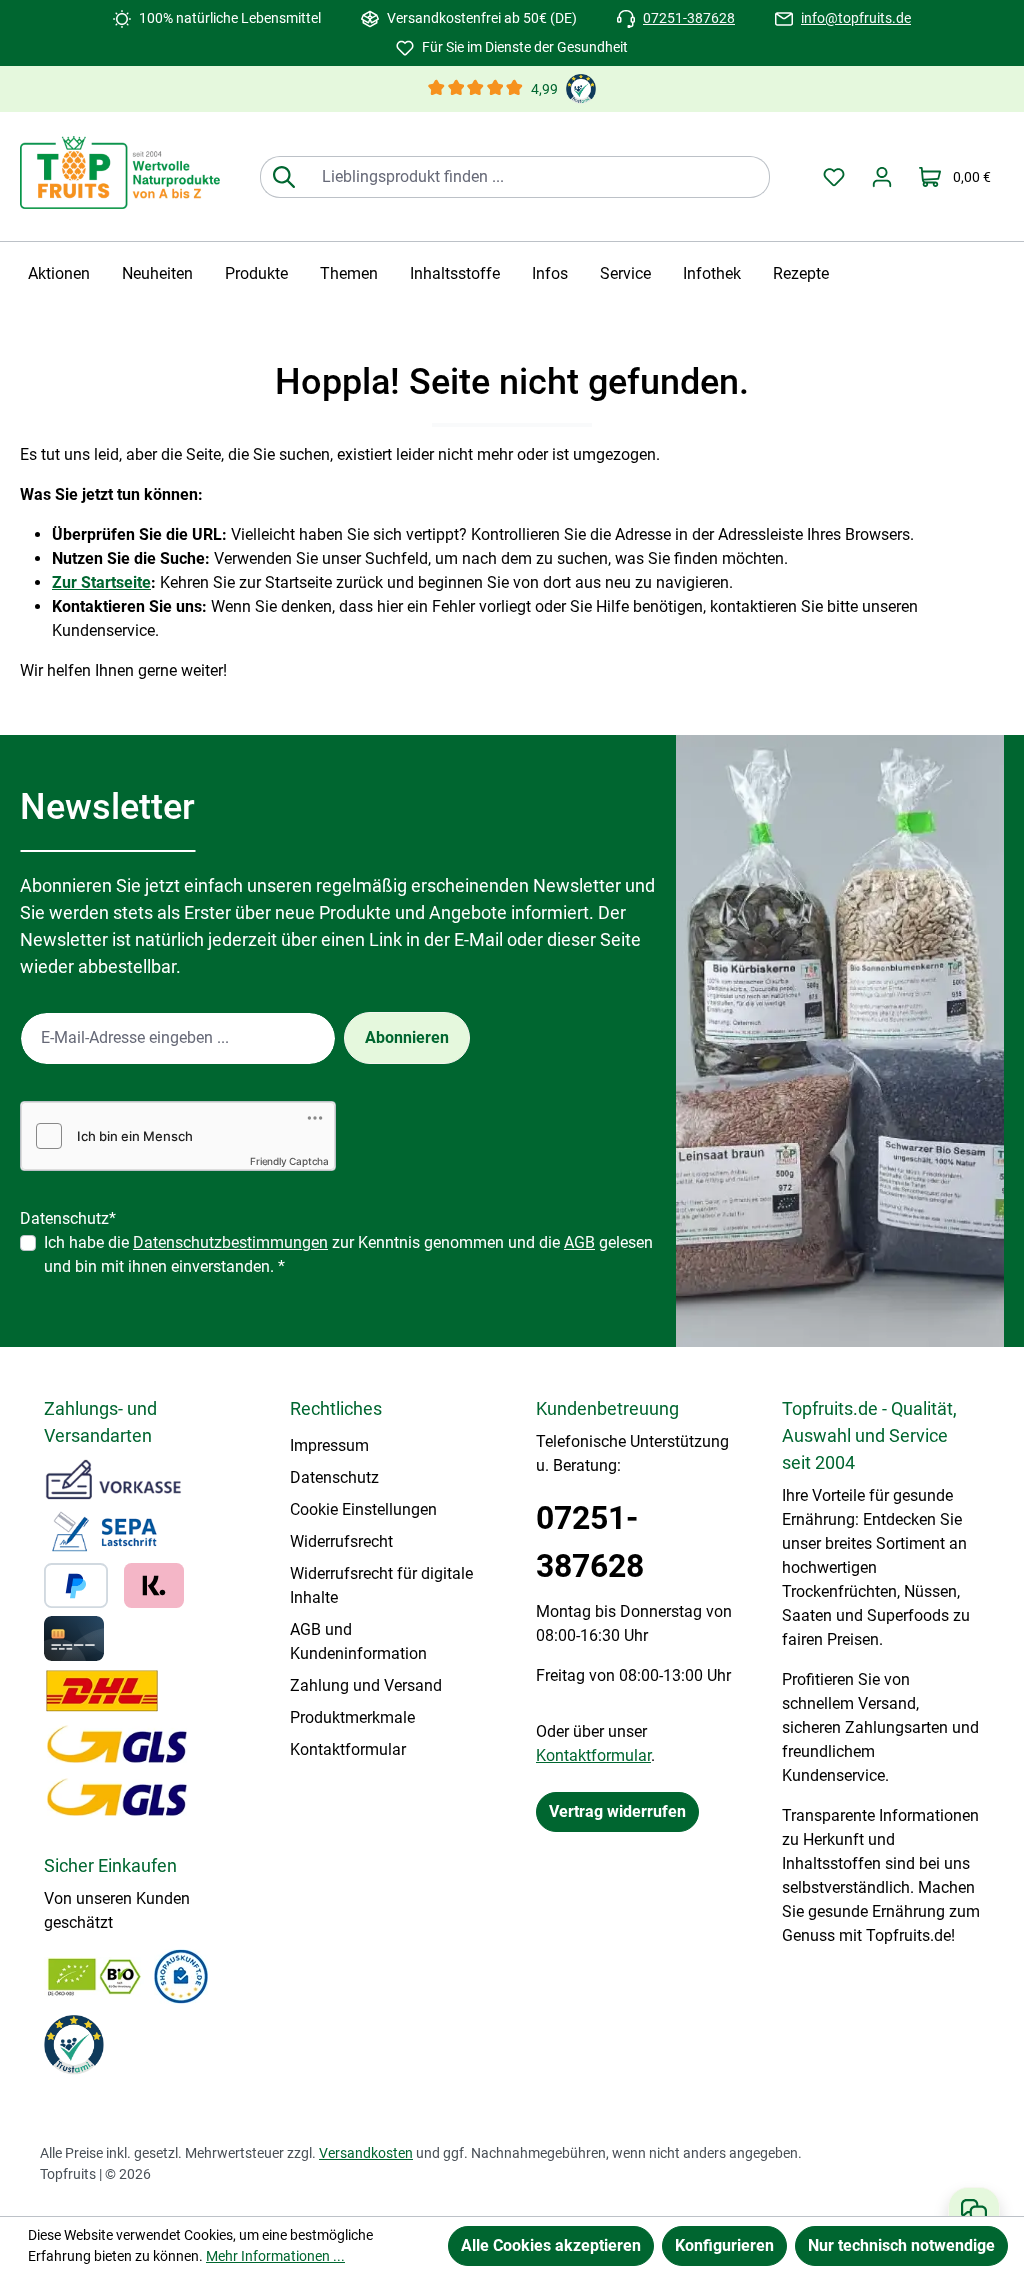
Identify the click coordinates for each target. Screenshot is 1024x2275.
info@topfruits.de (856, 18)
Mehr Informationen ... (275, 2256)
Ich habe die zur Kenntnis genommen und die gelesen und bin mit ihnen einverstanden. (348, 1254)
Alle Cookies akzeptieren (551, 2245)
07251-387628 (689, 18)
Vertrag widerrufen (617, 1811)
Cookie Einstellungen (363, 1509)
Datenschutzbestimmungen (230, 1242)
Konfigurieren (724, 2245)
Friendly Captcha (289, 1161)
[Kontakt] (974, 2211)
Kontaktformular (348, 1749)
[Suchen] (283, 177)
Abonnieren (407, 1037)
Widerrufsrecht (341, 1541)
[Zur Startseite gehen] (120, 172)
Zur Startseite (101, 582)
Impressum (329, 1445)
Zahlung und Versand (366, 1685)
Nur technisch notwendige (901, 2245)
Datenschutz (334, 1477)
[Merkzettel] (834, 177)
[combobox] (538, 177)
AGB (579, 1242)
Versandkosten (366, 2153)
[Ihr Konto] (882, 177)
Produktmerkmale (352, 1717)
